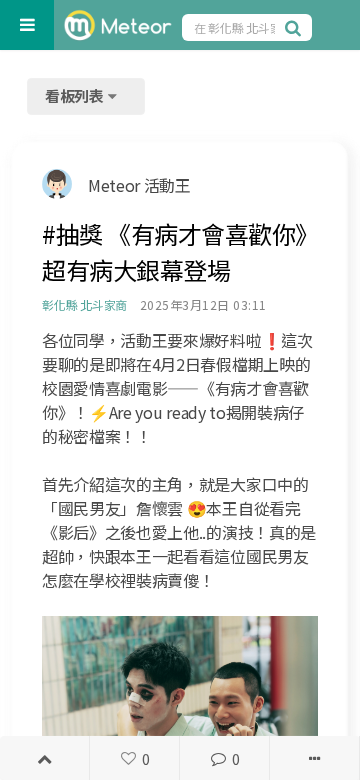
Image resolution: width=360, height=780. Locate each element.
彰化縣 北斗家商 (84, 304)
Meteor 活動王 (139, 185)
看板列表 (76, 95)
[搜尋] (296, 27)
